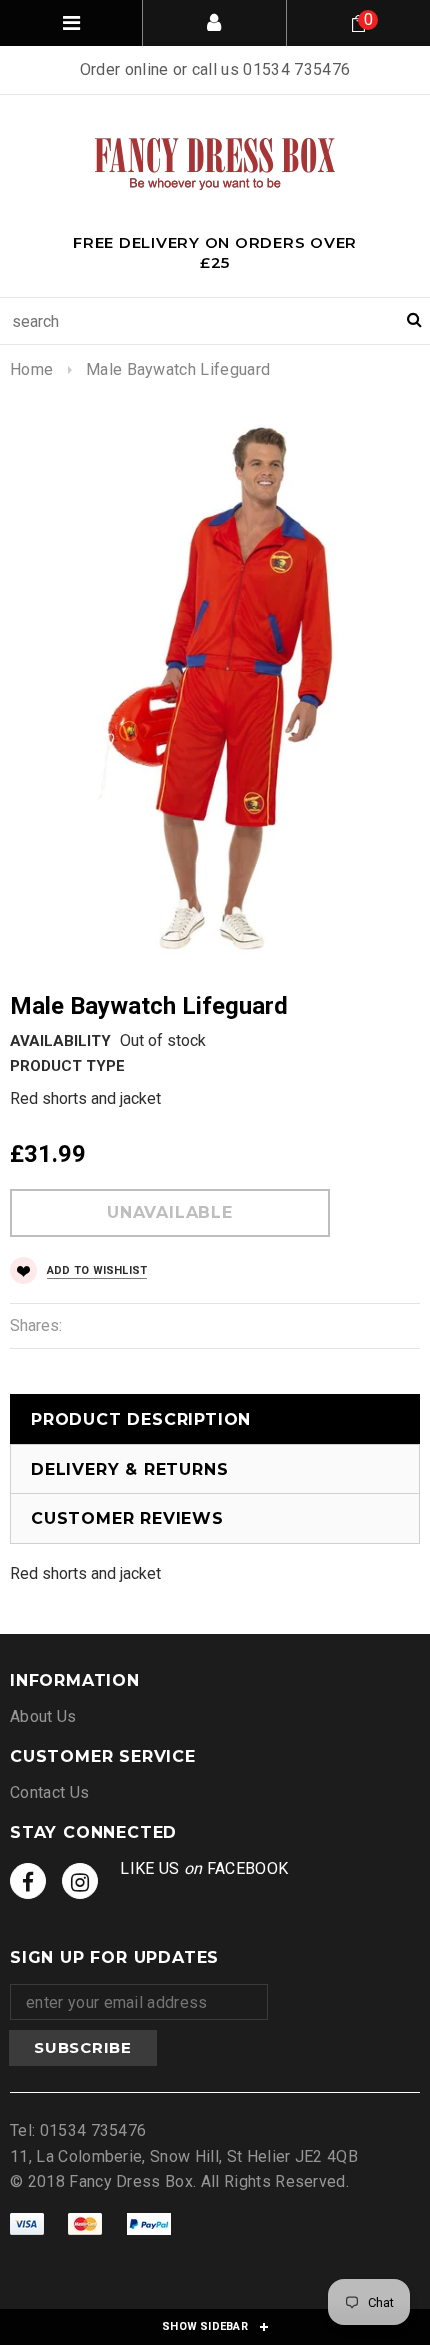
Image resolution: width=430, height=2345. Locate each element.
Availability (60, 1041)
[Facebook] (28, 1881)
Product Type (67, 1066)
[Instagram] (80, 1881)
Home (31, 369)
